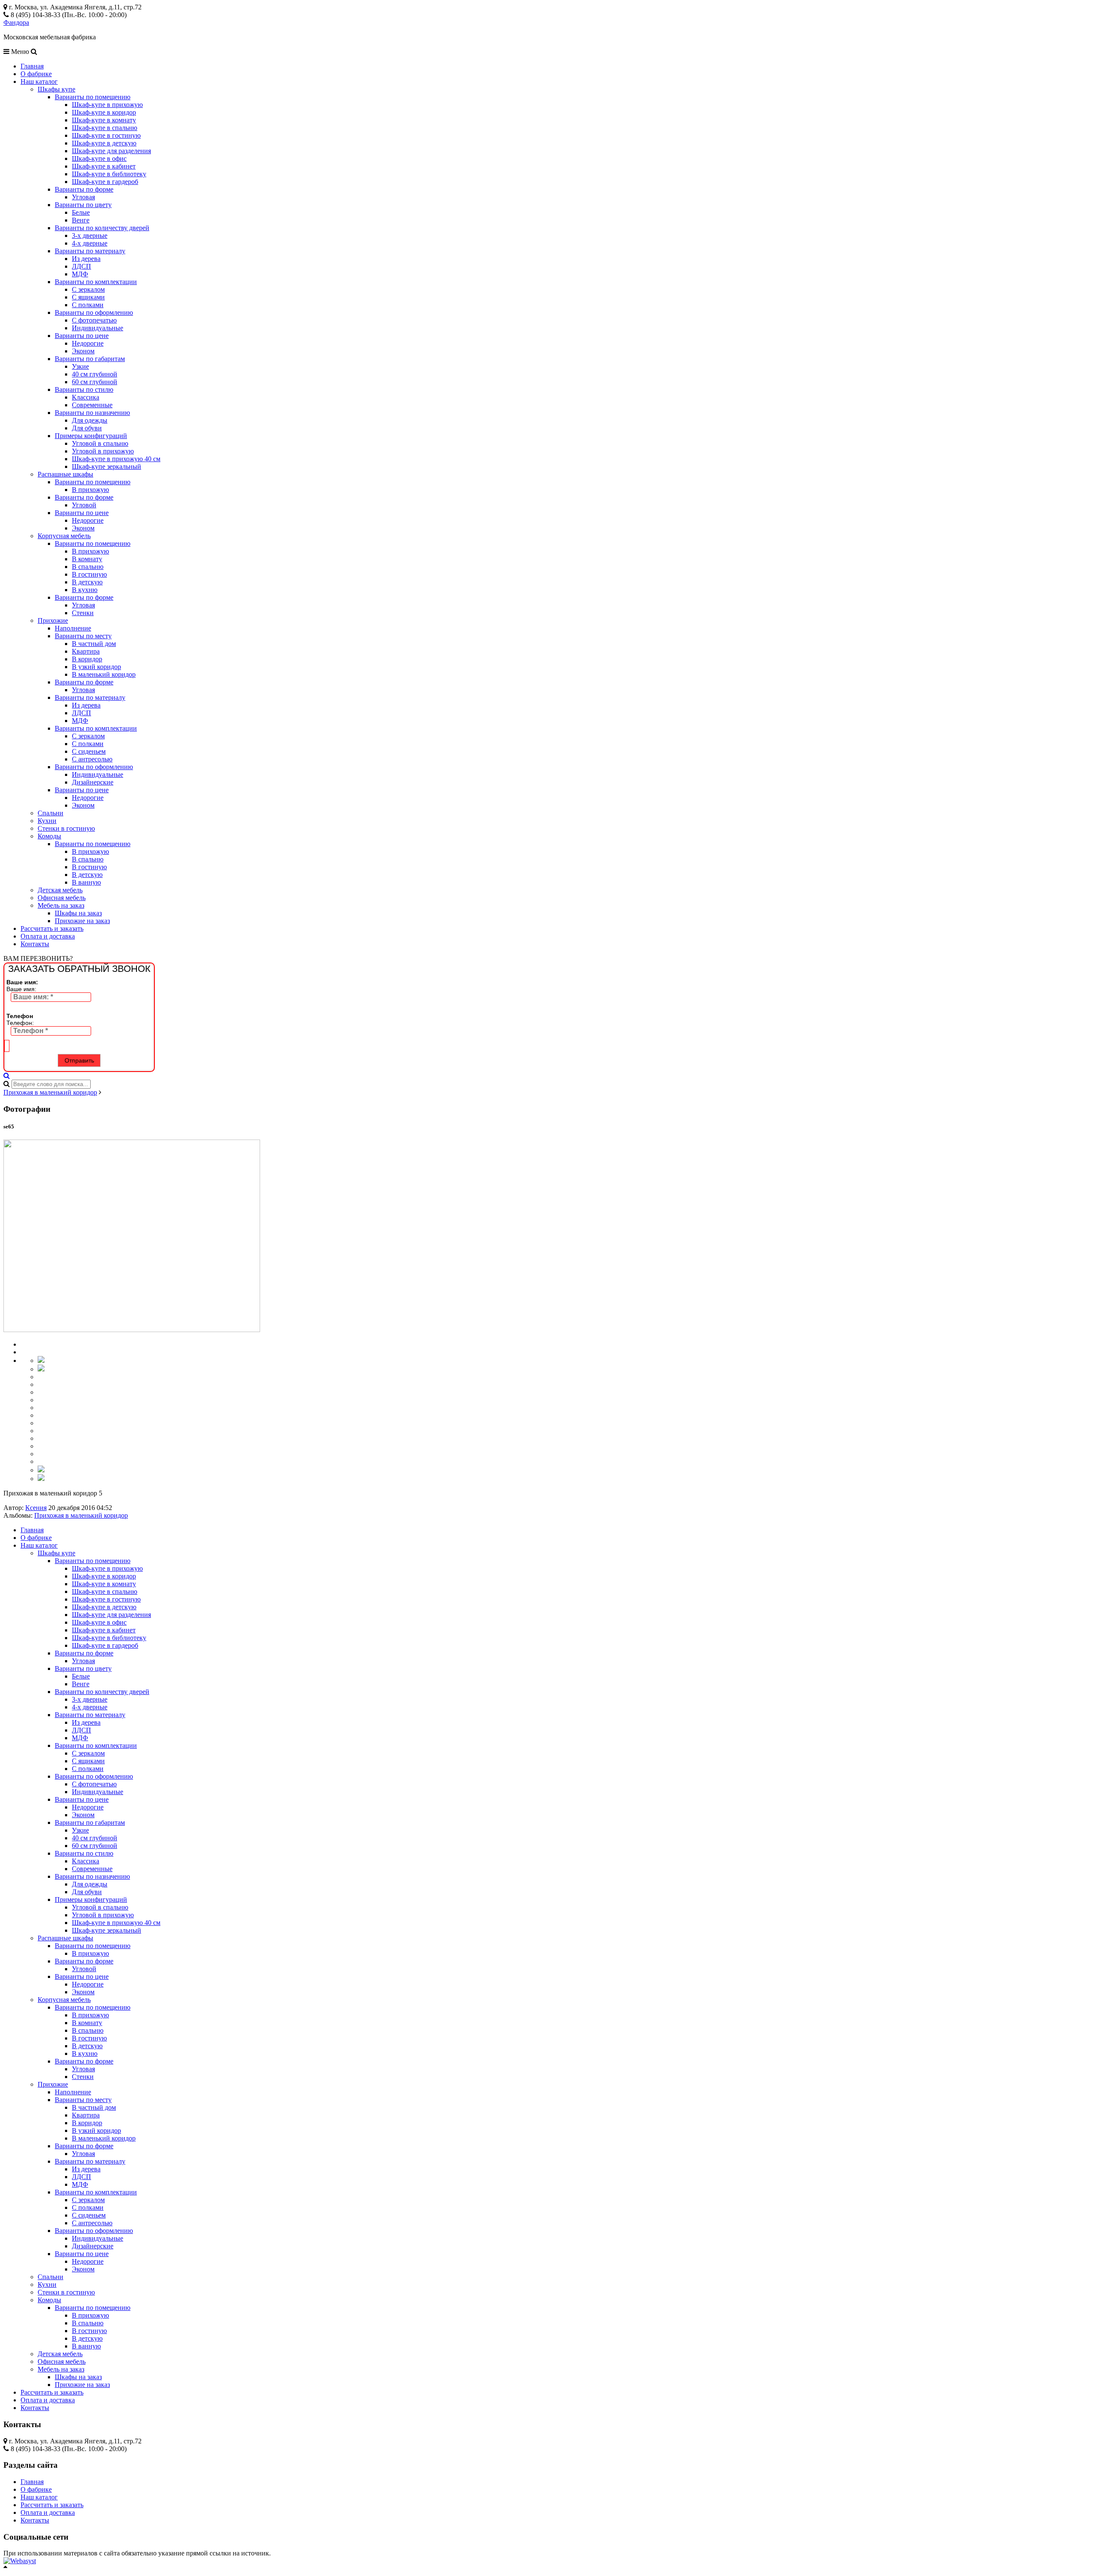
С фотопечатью (94, 320)
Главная (32, 66)
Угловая (83, 197)
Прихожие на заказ (82, 921)
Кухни (47, 821)
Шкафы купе (56, 89)
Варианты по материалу (90, 251)
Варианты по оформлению (94, 312)
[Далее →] (132, 1330)
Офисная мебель (62, 898)
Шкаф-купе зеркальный (107, 466)
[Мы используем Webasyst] (20, 2561)
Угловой (84, 505)
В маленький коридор (104, 674)
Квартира (86, 651)
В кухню (85, 590)
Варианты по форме (84, 189)
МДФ (80, 274)
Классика (86, 397)
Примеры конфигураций (91, 436)
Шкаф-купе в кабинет (104, 166)
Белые (81, 212)
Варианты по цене (82, 336)
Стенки (83, 613)
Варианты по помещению (93, 97)
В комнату (87, 559)
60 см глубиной (95, 382)
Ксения (36, 1508)
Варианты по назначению (92, 413)
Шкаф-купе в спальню (105, 128)
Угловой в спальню (100, 443)
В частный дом (94, 644)
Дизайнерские (93, 782)
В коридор (87, 659)
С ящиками (88, 297)
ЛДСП (81, 266)
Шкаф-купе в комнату (104, 120)
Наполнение (73, 628)
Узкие (80, 366)
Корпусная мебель (64, 536)
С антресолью (92, 759)
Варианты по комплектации (96, 282)
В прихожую (90, 490)
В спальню (88, 567)
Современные (92, 405)
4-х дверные (90, 243)
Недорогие (88, 343)
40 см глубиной (95, 374)
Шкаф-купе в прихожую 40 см (116, 459)
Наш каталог (39, 81)
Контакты (35, 944)
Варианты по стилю (84, 389)
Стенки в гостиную (66, 828)
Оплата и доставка (48, 936)
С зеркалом (88, 289)
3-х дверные (90, 235)
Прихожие (53, 620)
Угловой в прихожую (103, 451)
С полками (88, 305)
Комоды (49, 836)
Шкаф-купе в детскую (104, 143)
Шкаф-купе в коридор (104, 112)
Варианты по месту (83, 636)
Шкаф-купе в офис (99, 158)
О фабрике (36, 74)
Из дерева (86, 259)
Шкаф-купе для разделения (111, 151)
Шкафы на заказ (78, 913)
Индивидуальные (98, 328)
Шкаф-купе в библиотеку (109, 174)
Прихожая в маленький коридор (50, 1092)
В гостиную (89, 574)
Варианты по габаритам (90, 359)
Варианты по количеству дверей (102, 228)
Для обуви (87, 428)
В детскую (87, 582)
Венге (81, 220)
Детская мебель (60, 890)
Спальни (50, 813)
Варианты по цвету (83, 205)
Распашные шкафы (65, 474)
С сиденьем (89, 751)
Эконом (83, 351)
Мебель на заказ (61, 905)
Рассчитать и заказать (52, 928)
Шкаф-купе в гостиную (106, 135)
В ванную (86, 882)
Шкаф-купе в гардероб (105, 182)
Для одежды (90, 420)
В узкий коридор (96, 667)
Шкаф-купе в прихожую (107, 105)
